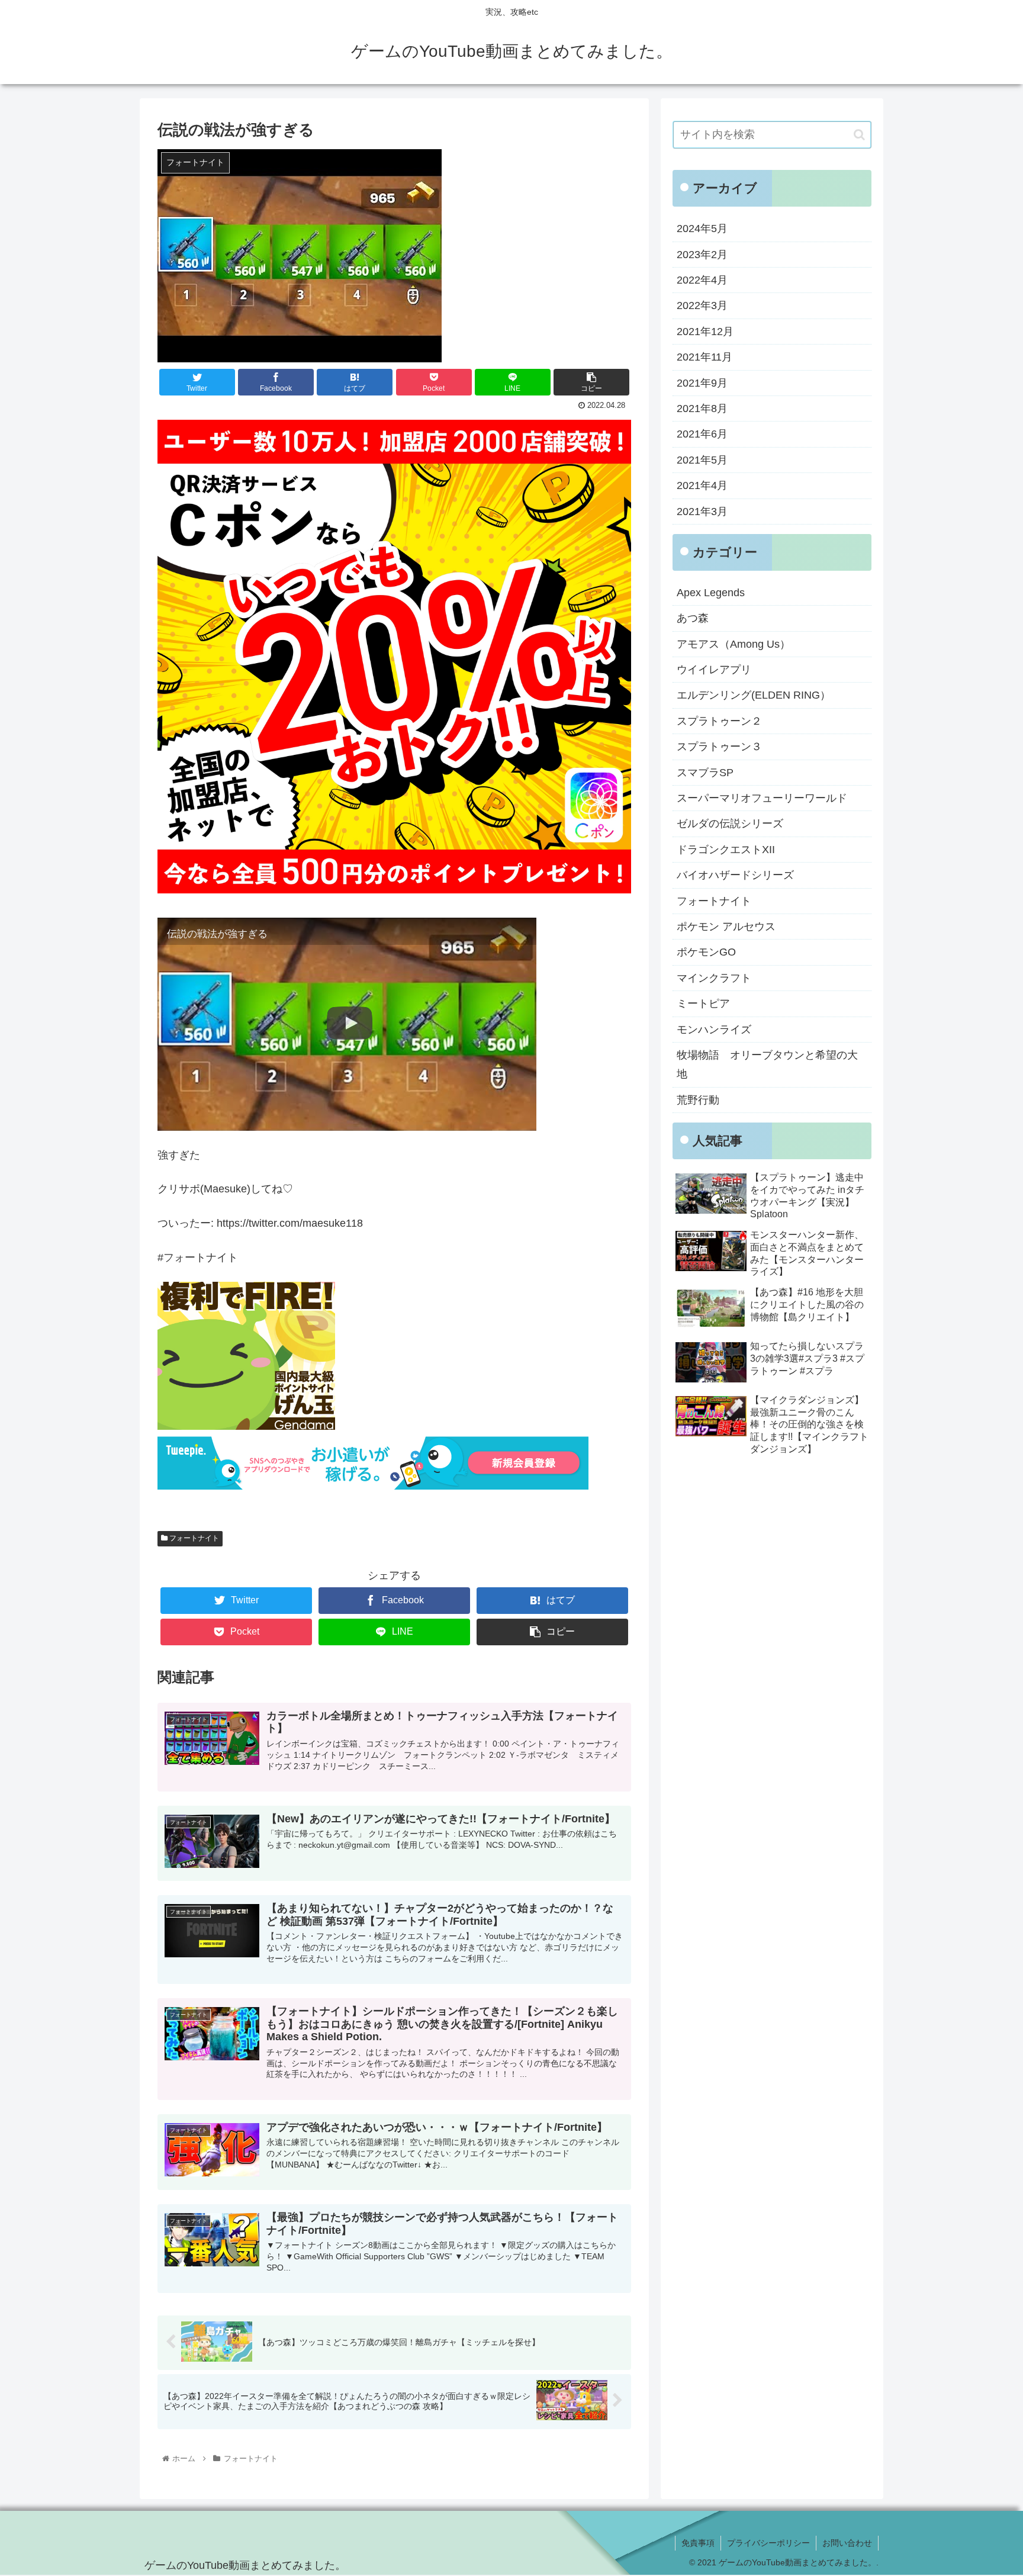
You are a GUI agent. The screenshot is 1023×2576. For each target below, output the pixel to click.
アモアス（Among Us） (734, 644)
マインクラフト (714, 978)
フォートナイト (193, 1538)
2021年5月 (702, 460)
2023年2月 (702, 255)
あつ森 (693, 618)
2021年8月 (702, 409)
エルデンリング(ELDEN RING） (754, 695)
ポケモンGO (706, 952)
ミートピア (703, 1004)
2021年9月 (702, 383)
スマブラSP (705, 773)
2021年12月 (705, 332)
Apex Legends (711, 593)
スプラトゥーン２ (719, 721)
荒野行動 (698, 1100)
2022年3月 (702, 305)
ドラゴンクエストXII (726, 850)
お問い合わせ (847, 2543)
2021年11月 (704, 357)
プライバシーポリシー (768, 2543)
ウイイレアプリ (714, 670)
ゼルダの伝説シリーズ (730, 824)
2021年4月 (702, 485)
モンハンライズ (714, 1030)
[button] (859, 135)
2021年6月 (702, 434)
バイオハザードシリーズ (735, 875)
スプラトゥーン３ (719, 747)
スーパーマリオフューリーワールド (762, 798)
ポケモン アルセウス (726, 927)
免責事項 (698, 2543)
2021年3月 (702, 512)
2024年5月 (702, 229)
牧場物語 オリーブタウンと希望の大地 (767, 1065)
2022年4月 (702, 280)
